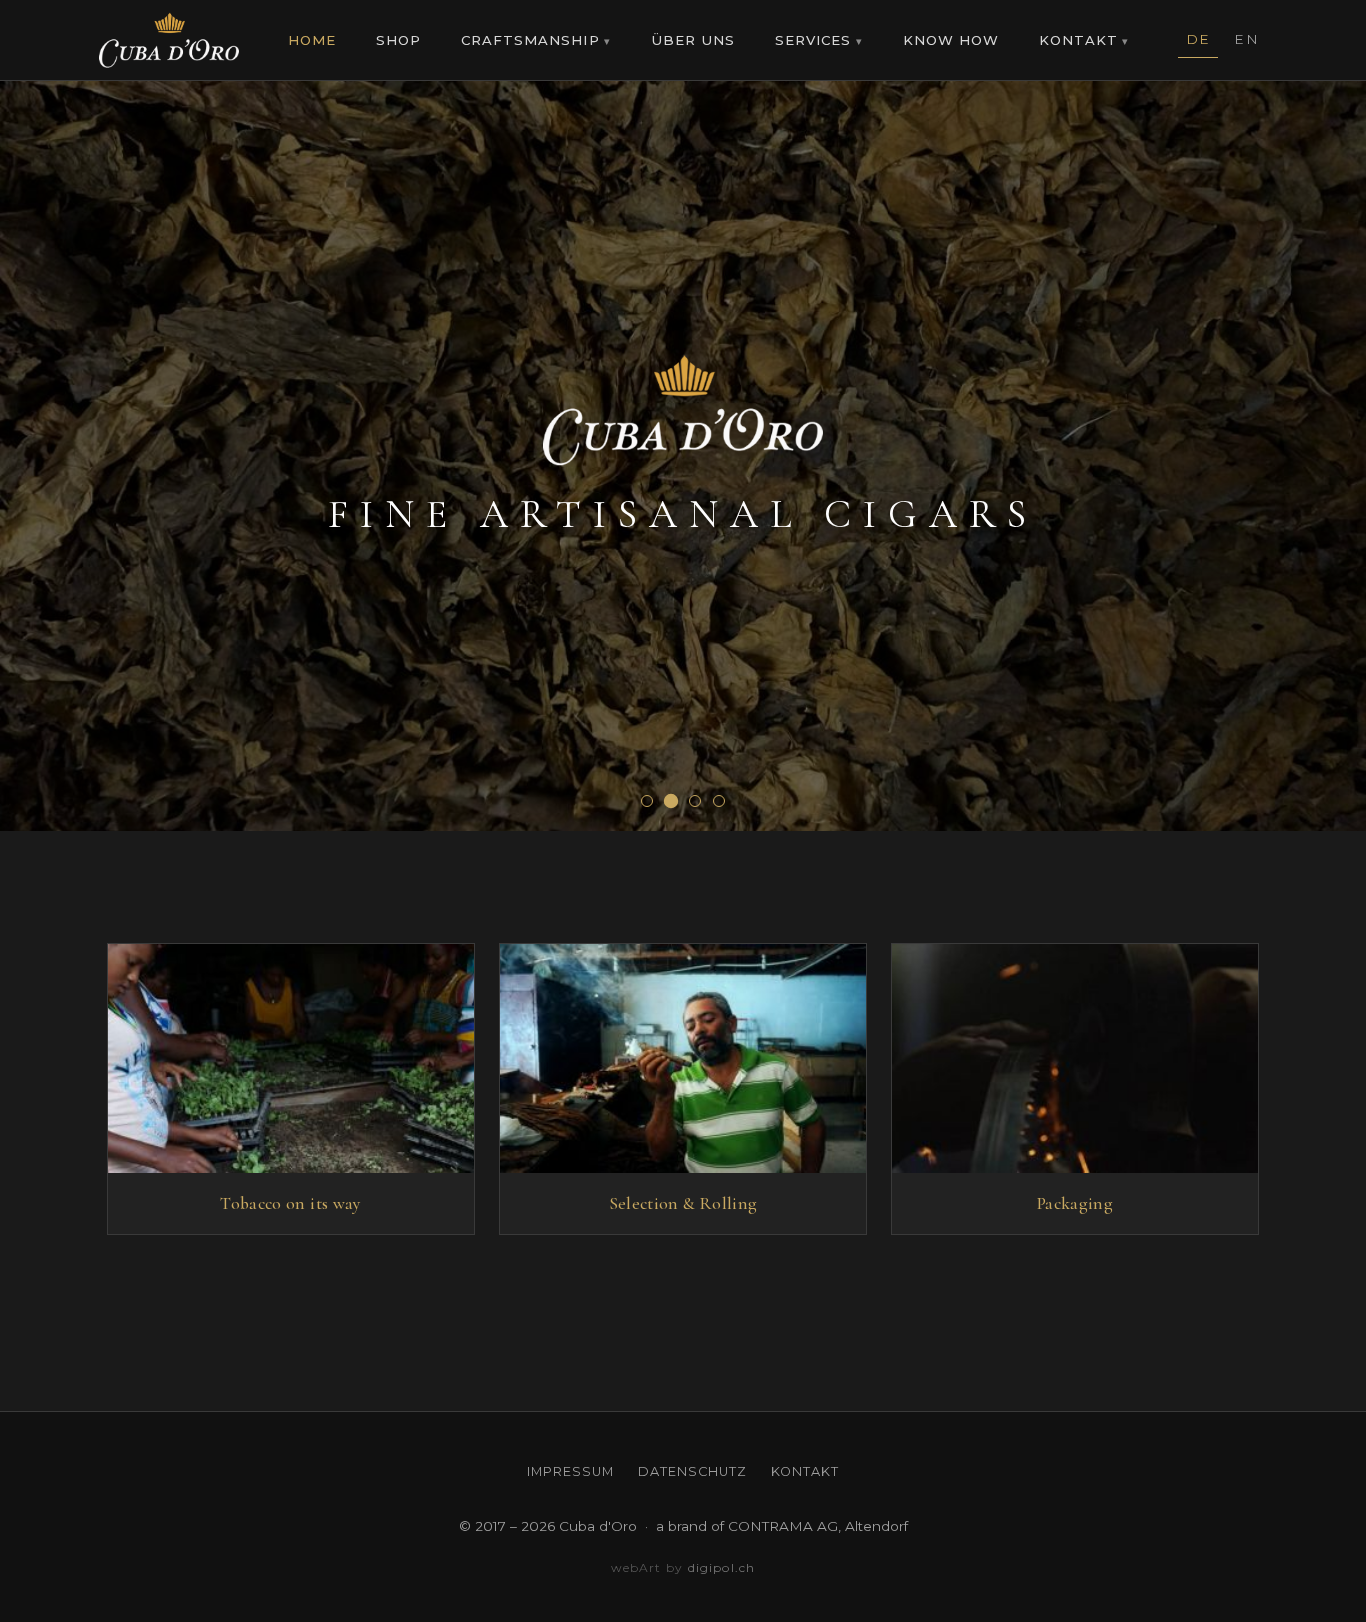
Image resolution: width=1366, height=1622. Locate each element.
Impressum (570, 1471)
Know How (951, 40)
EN (1246, 39)
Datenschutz (692, 1471)
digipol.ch (722, 1567)
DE (1198, 39)
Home (312, 40)
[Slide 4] (719, 801)
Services (813, 40)
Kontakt (1078, 40)
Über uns (693, 40)
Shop (398, 40)
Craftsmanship (530, 40)
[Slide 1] (647, 801)
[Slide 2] (671, 801)
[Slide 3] (695, 801)
